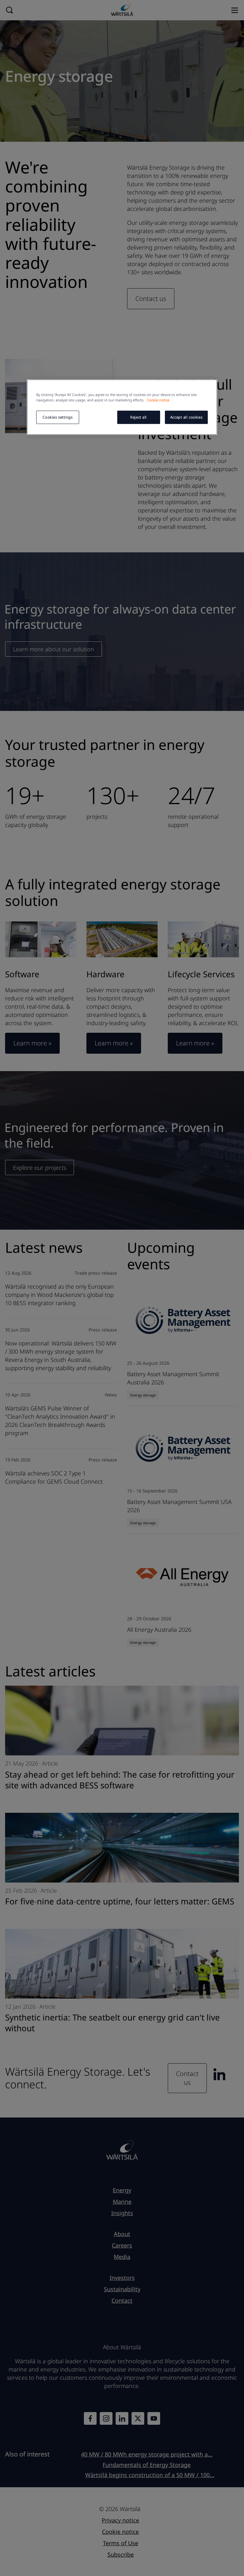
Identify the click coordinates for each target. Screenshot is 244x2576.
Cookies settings (58, 417)
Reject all (139, 417)
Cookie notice (158, 400)
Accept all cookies (186, 417)
